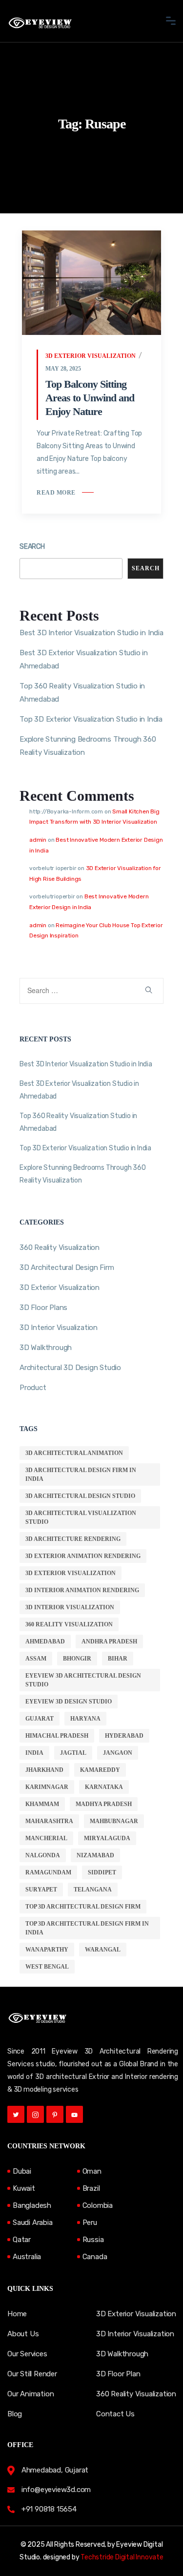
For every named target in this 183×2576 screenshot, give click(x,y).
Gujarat (40, 1719)
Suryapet (41, 1890)
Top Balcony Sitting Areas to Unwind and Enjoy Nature (90, 398)
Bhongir (77, 1659)
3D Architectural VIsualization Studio (81, 1517)
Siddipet (102, 1872)
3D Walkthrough (46, 1348)
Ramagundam (48, 1872)
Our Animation (30, 2394)
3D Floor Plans (43, 1308)
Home (17, 2314)
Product (33, 1388)
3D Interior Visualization (59, 1328)
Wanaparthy (47, 1950)
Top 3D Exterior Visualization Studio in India (91, 719)
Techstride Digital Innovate (122, 2557)
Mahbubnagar (114, 1821)
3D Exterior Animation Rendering (83, 1556)
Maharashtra (49, 1821)
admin (38, 840)
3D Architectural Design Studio (80, 1496)
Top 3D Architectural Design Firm (83, 1907)
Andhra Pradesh (109, 1641)
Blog (15, 2414)
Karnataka (104, 1787)
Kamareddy (100, 1770)
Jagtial (73, 1753)
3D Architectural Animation (74, 1453)
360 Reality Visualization (60, 1247)
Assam (36, 1659)
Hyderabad (124, 1736)
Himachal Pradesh (57, 1736)
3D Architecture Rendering (73, 1539)
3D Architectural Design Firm (67, 1267)
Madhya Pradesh (104, 1804)
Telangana (93, 1890)
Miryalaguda (107, 1838)
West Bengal (47, 1967)
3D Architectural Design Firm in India (81, 1475)
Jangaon (118, 1753)
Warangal (103, 1950)
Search (32, 547)
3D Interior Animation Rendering (82, 1590)
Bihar (118, 1659)
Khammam (42, 1804)
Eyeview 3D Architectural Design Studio (83, 1680)
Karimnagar (47, 1787)
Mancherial (46, 1838)
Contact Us (115, 2414)
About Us (23, 2334)
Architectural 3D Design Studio (70, 1368)
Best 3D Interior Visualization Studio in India (91, 633)
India (34, 1753)
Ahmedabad (45, 1641)
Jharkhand (44, 1770)
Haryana (85, 1719)
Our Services (27, 2354)
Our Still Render (32, 2374)
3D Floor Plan (118, 2374)
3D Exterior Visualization (91, 356)
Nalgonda (43, 1855)
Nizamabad (95, 1855)
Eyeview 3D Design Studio (69, 1702)
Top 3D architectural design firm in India (87, 1928)
